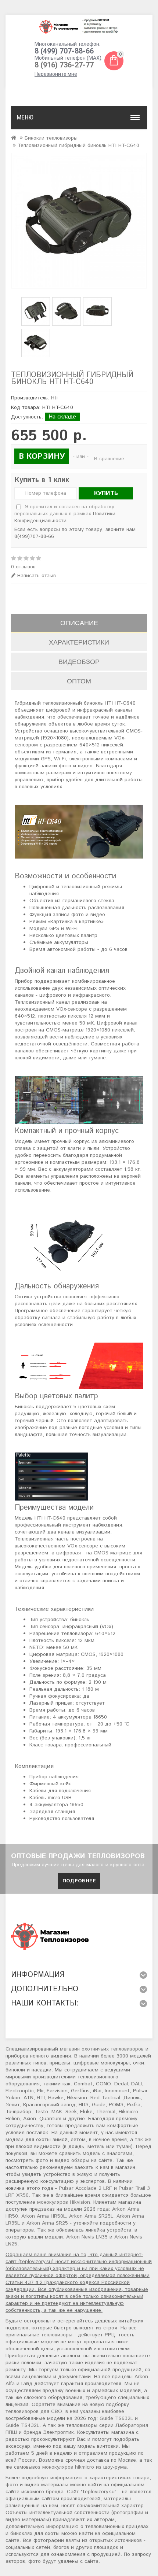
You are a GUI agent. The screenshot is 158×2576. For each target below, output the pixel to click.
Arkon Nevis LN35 (87, 2237)
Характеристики (79, 642)
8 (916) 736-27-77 (64, 65)
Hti (54, 398)
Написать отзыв (36, 576)
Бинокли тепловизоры (51, 138)
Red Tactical (105, 2098)
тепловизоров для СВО (34, 2411)
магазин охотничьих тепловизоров (102, 2049)
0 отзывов (23, 567)
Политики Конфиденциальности (65, 517)
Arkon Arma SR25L (91, 2216)
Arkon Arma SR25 (47, 2223)
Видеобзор (79, 662)
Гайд (27, 2384)
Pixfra (134, 2105)
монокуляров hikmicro (68, 2467)
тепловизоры (57, 2335)
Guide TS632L (116, 2418)
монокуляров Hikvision (64, 2202)
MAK (57, 2112)
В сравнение (109, 459)
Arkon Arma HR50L (44, 2216)
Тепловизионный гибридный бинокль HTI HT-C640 (78, 145)
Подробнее (79, 1881)
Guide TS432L (22, 2425)
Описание (79, 623)
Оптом (79, 681)
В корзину (42, 457)
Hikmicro (128, 2112)
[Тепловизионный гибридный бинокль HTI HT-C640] (79, 221)
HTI (41, 2098)
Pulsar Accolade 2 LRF (85, 2188)
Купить (106, 493)
